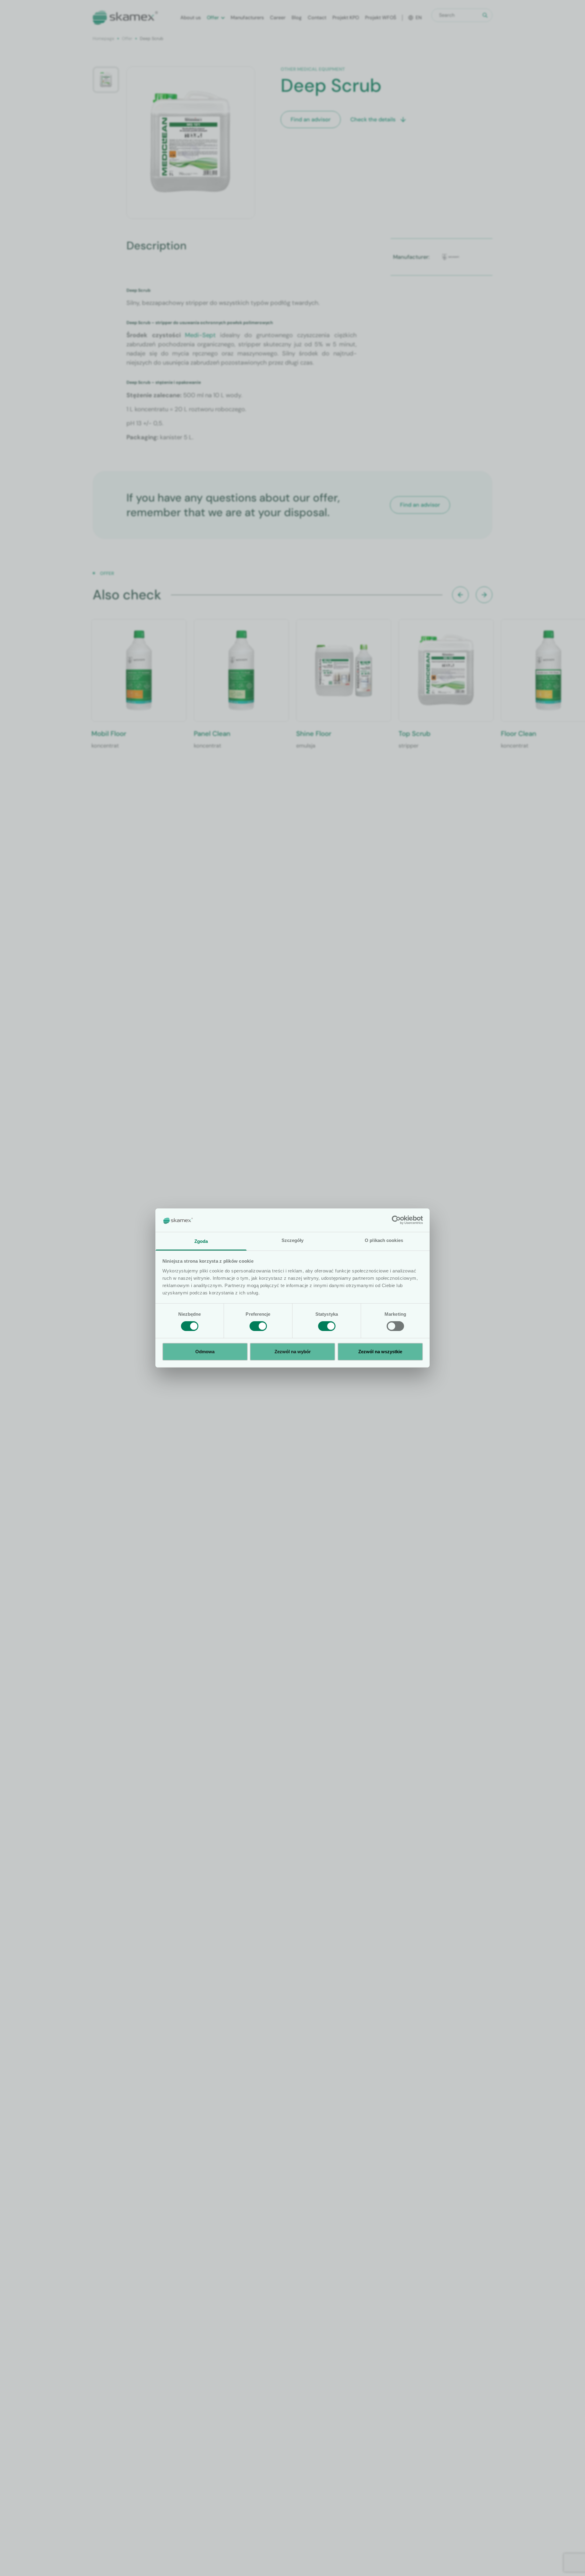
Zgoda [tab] (201, 1241)
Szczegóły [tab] (293, 1240)
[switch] (258, 1326)
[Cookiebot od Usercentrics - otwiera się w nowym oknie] (396, 1220)
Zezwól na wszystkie (380, 1352)
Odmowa (205, 1352)
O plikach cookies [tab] (384, 1240)
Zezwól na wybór (293, 1352)
